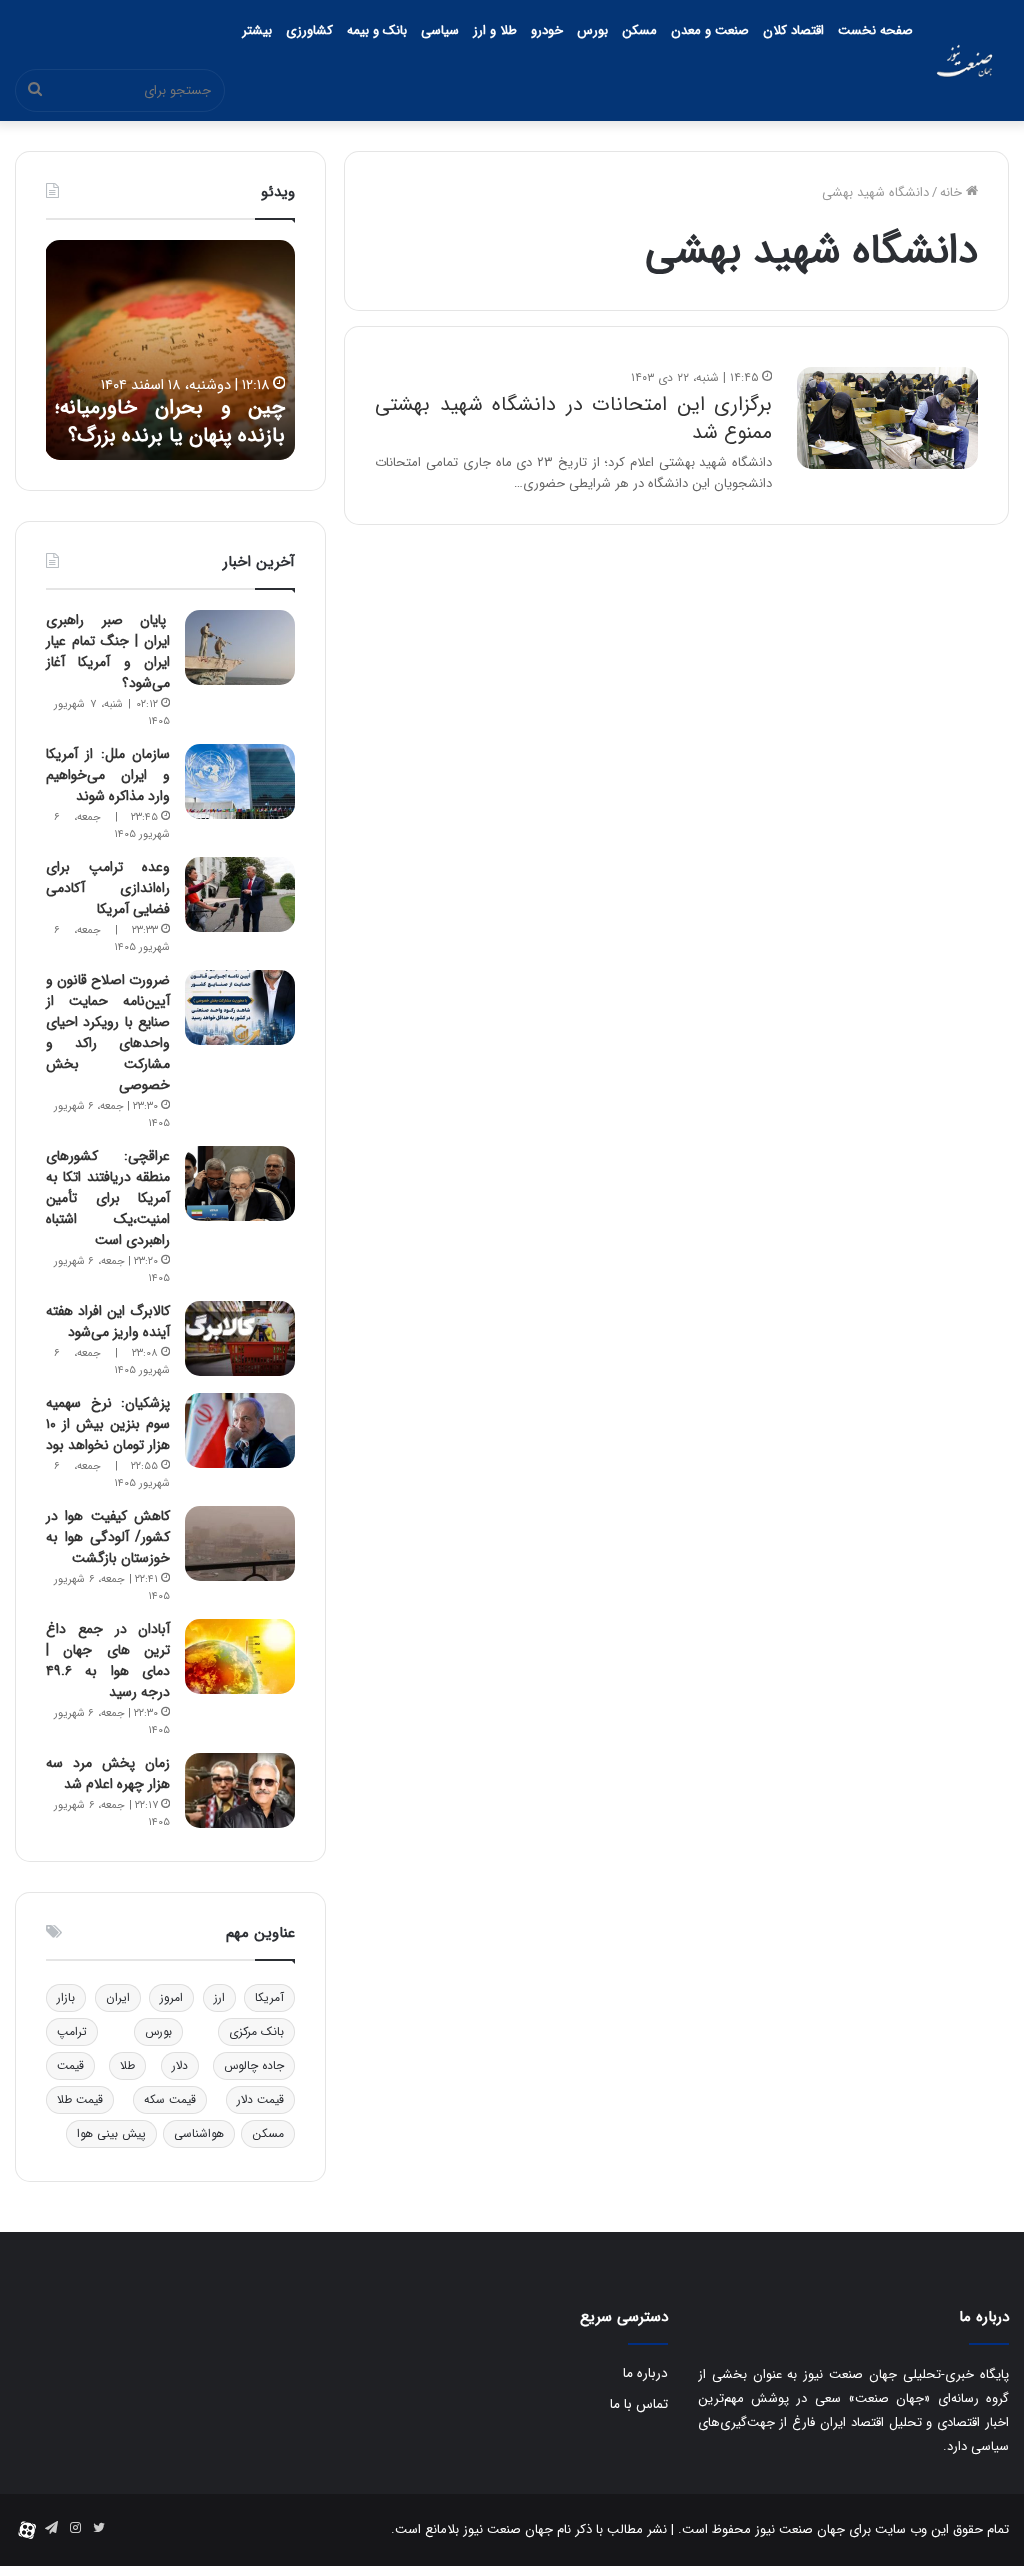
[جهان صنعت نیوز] (964, 60)
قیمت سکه (170, 2099)
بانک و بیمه (377, 30)
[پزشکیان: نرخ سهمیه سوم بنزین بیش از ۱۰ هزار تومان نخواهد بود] (240, 1430)
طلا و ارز (495, 30)
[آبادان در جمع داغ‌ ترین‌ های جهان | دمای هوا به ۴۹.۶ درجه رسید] (240, 1656)
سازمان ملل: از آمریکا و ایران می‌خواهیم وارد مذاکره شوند (108, 775)
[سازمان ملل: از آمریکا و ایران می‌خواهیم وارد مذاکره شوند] (240, 781)
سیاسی (440, 30)
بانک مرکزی (256, 2031)
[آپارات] (27, 2530)
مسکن (639, 30)
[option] (170, 350)
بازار (66, 1997)
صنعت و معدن (710, 30)
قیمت (70, 2065)
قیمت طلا (80, 2099)
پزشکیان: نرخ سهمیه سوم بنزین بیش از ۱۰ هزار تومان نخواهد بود (108, 1424)
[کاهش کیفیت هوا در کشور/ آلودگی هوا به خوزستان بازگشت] (240, 1543)
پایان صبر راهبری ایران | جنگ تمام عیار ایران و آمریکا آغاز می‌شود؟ (108, 651)
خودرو (547, 30)
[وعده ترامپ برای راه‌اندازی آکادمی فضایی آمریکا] (240, 894)
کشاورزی (309, 30)
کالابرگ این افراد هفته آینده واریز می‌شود (108, 1321)
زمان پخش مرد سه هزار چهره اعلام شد (108, 1773)
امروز (171, 1997)
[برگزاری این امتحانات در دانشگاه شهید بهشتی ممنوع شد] (887, 418)
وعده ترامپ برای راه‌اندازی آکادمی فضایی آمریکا (108, 888)
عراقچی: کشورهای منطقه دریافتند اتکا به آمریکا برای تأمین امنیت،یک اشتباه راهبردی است (108, 1198)
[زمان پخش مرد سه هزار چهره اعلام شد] (240, 1790)
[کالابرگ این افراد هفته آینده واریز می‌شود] (240, 1338)
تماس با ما (639, 2404)
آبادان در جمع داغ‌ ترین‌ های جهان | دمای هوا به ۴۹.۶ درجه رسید (108, 1660)
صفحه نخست (875, 30)
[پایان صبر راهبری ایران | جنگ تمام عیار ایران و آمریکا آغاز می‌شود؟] (240, 647)
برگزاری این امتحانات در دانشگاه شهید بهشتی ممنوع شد (573, 418)
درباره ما (645, 2373)
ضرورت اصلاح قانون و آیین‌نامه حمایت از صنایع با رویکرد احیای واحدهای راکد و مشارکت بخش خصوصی (108, 1032)
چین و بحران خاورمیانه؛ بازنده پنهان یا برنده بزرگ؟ (170, 422)
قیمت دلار (260, 2099)
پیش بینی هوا (111, 2133)
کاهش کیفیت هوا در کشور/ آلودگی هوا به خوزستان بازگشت (108, 1537)
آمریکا (269, 1997)
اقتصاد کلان (793, 30)
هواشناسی (199, 2133)
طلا (127, 2065)
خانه (953, 192)
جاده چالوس (254, 2065)
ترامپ (72, 2031)
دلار (180, 2065)
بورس (592, 30)
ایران (118, 1997)
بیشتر (257, 30)
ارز (219, 1997)
